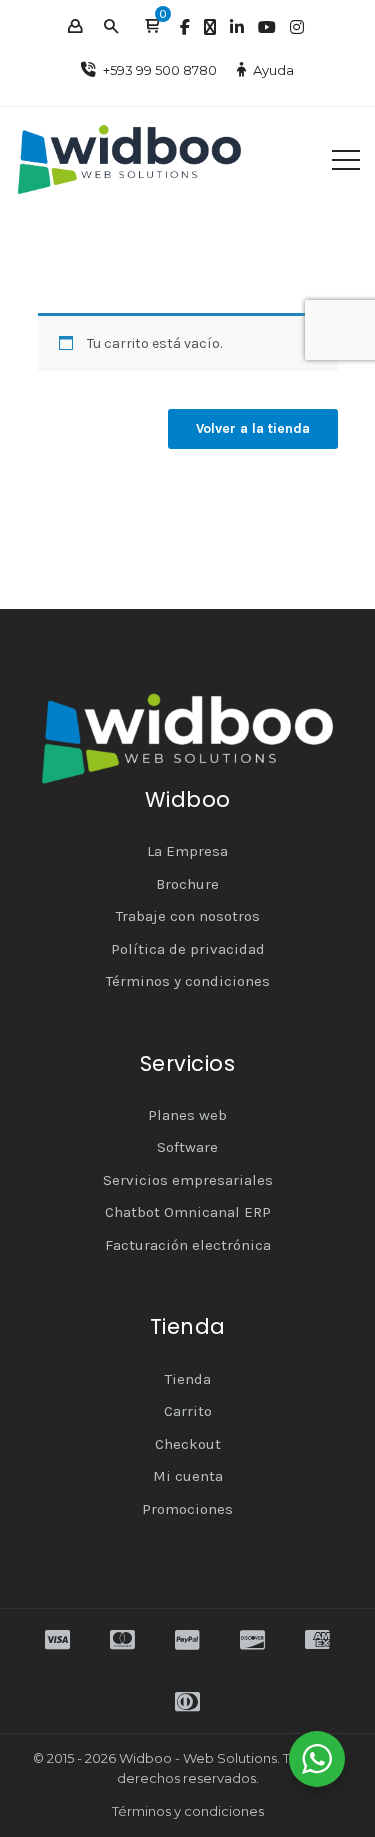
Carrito (188, 1411)
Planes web (187, 1115)
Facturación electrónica (188, 1245)
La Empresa (187, 851)
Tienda (188, 1379)
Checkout (188, 1444)
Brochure (187, 884)
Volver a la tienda (253, 428)
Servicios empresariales (188, 1180)
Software (187, 1147)
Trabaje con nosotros (188, 916)
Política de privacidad (188, 949)
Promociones (187, 1509)
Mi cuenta (188, 1476)
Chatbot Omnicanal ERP (188, 1212)
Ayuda (273, 70)
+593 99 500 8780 (160, 70)
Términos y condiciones (188, 981)
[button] (152, 27)
